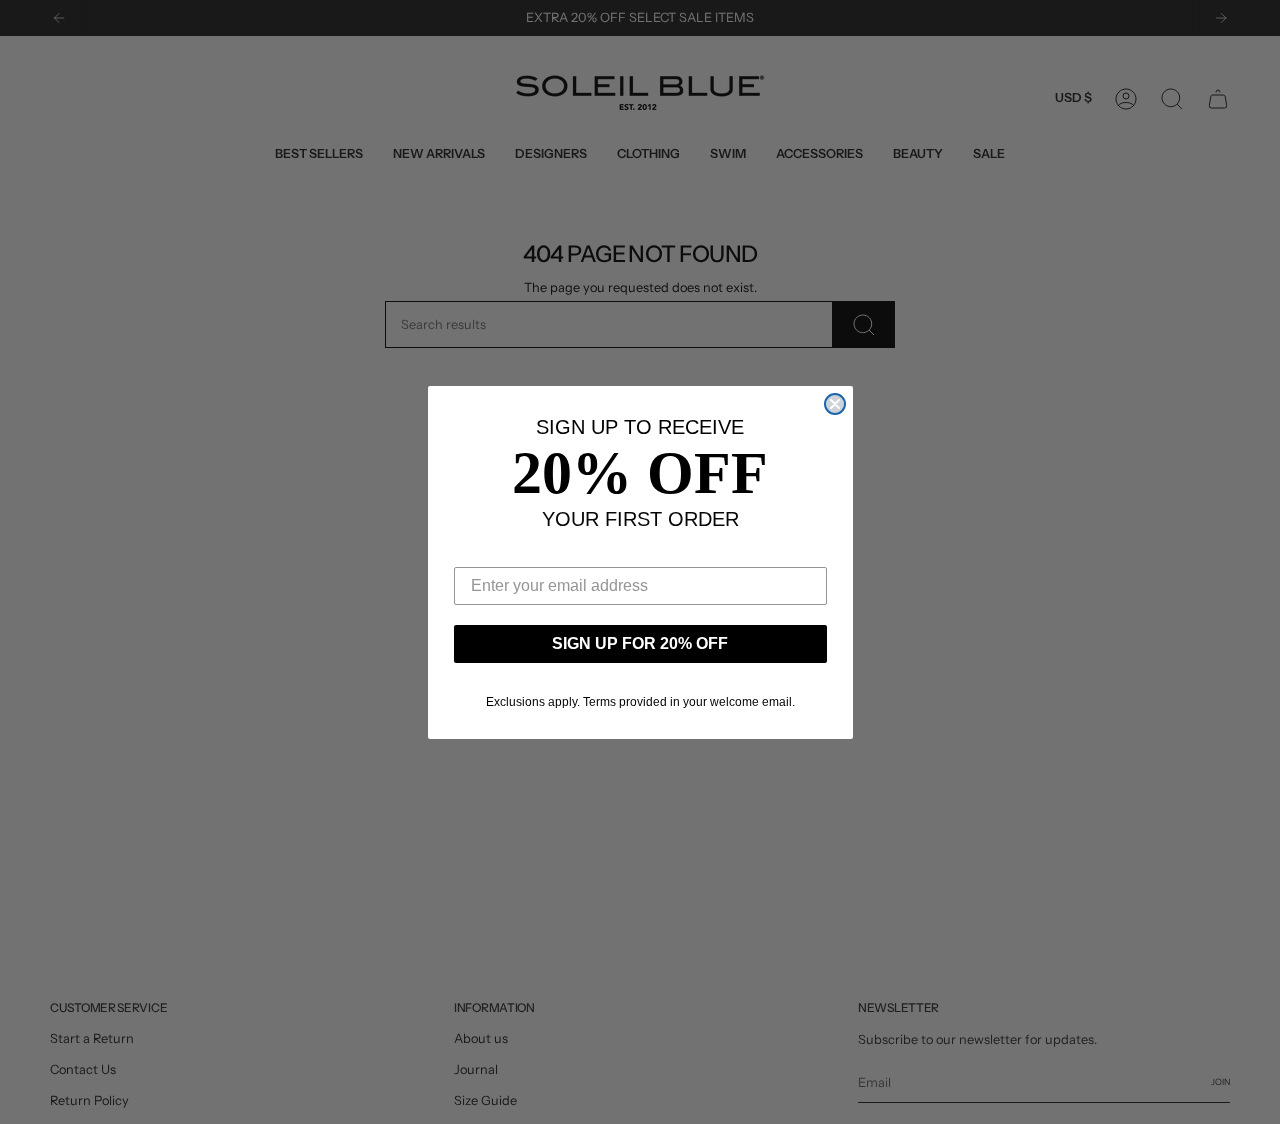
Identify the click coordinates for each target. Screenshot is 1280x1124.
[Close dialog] (835, 404)
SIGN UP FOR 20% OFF (640, 643)
